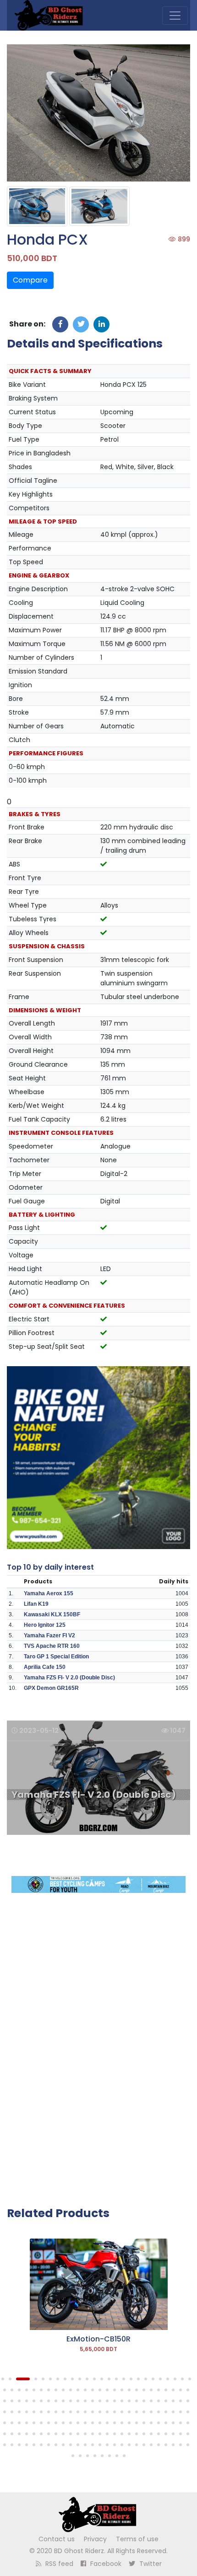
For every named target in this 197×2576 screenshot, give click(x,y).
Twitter (150, 2564)
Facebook (105, 2564)
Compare (30, 280)
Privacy (95, 2539)
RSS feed (58, 2564)
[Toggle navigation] (175, 16)
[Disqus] (98, 2044)
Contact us (57, 2539)
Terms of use (137, 2539)
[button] (3, 2379)
